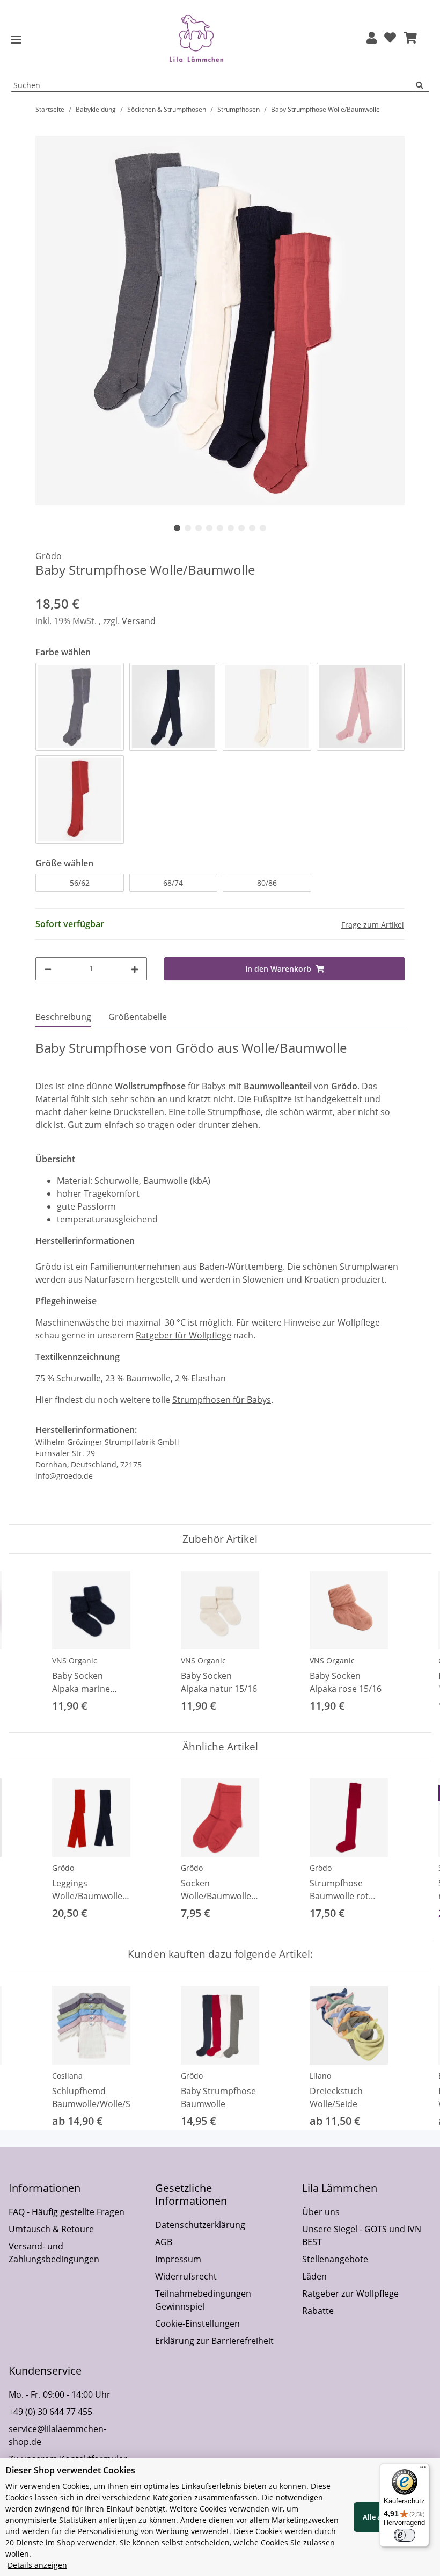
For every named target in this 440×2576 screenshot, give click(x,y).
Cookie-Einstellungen (197, 2324)
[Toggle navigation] (16, 40)
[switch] (405, 2535)
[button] (372, 38)
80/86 (267, 883)
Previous (27, 1643)
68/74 (173, 883)
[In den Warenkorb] (44, 130)
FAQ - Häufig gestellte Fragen (67, 2212)
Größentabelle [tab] (138, 1017)
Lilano (320, 2076)
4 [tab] (209, 528)
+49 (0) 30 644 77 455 (50, 2412)
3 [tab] (199, 528)
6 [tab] (231, 528)
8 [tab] (252, 528)
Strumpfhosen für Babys (222, 1400)
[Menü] (423, 2470)
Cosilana (67, 2076)
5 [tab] (220, 528)
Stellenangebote (335, 2259)
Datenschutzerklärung (200, 2225)
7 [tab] (241, 528)
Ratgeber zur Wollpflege (350, 2293)
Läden (314, 2276)
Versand (139, 621)
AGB (164, 2242)
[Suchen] (422, 86)
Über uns (321, 2212)
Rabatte (318, 2311)
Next (414, 1643)
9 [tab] (263, 528)
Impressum (178, 2259)
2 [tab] (188, 528)
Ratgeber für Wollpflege (184, 1335)
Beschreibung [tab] (63, 1017)
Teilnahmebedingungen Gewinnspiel (203, 2300)
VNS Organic (75, 1660)
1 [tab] (177, 528)
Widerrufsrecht (186, 2276)
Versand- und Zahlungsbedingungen (54, 2253)
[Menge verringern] (48, 969)
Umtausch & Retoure (51, 2229)
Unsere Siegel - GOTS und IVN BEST (362, 2235)
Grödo (63, 1868)
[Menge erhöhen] (135, 969)
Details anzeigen (37, 2565)
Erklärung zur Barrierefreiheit (214, 2341)
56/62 (80, 883)
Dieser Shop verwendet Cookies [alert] (70, 2470)
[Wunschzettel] (390, 38)
